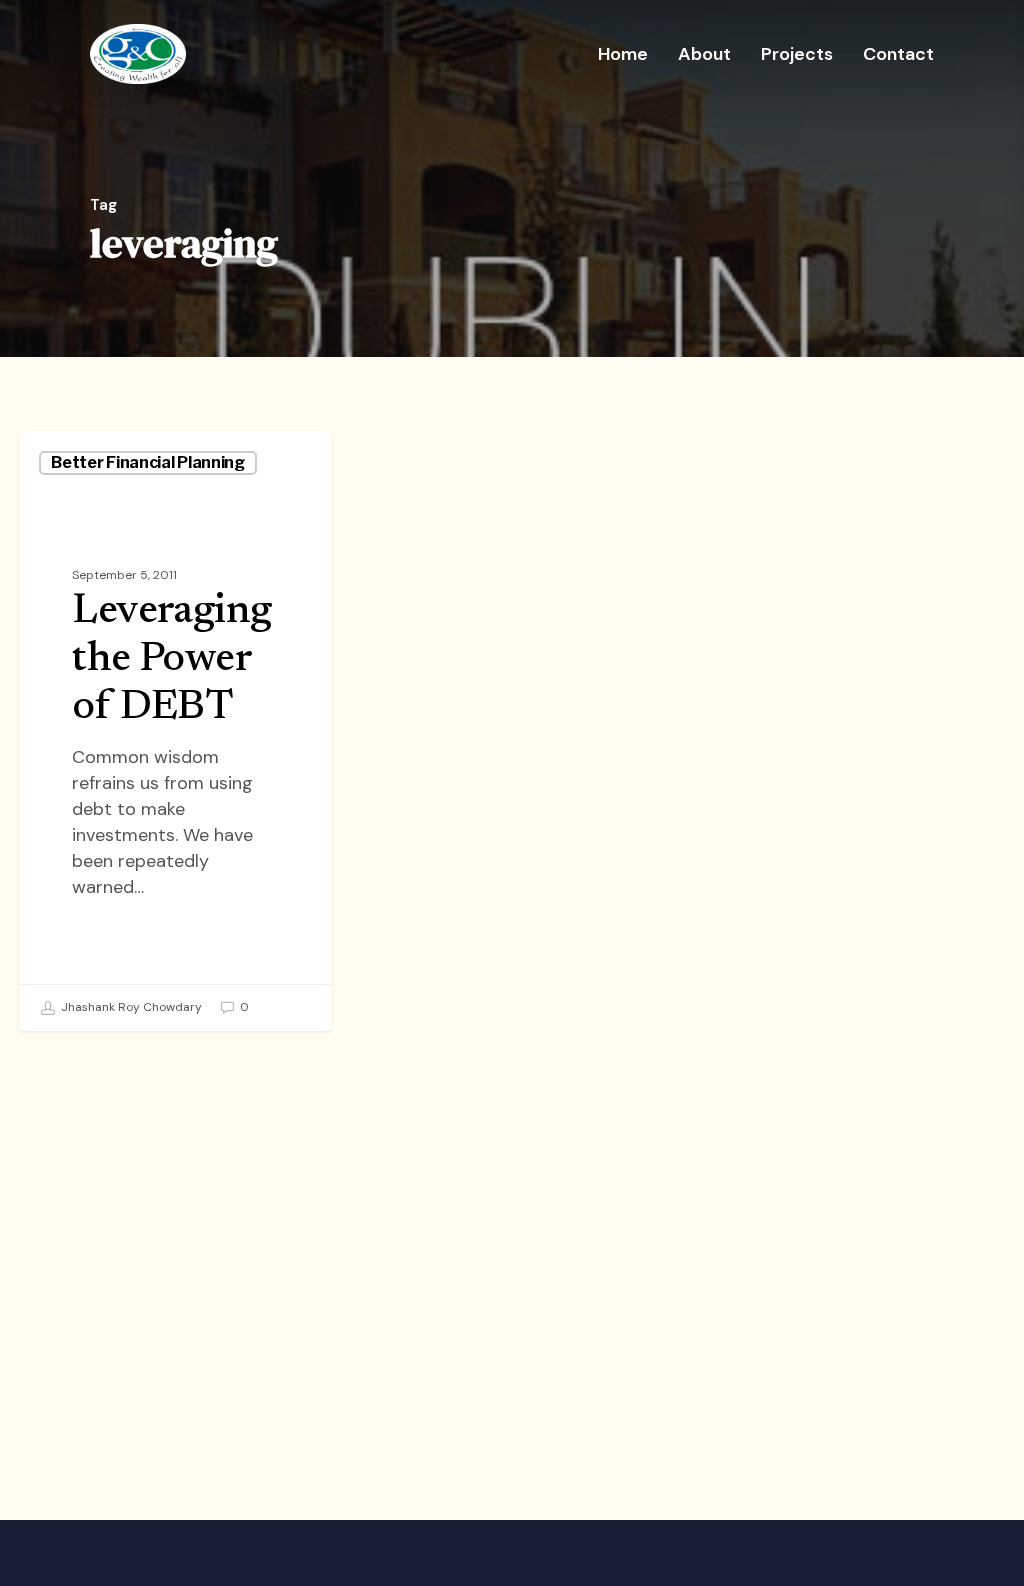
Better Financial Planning (148, 462)
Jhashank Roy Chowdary (130, 1007)
